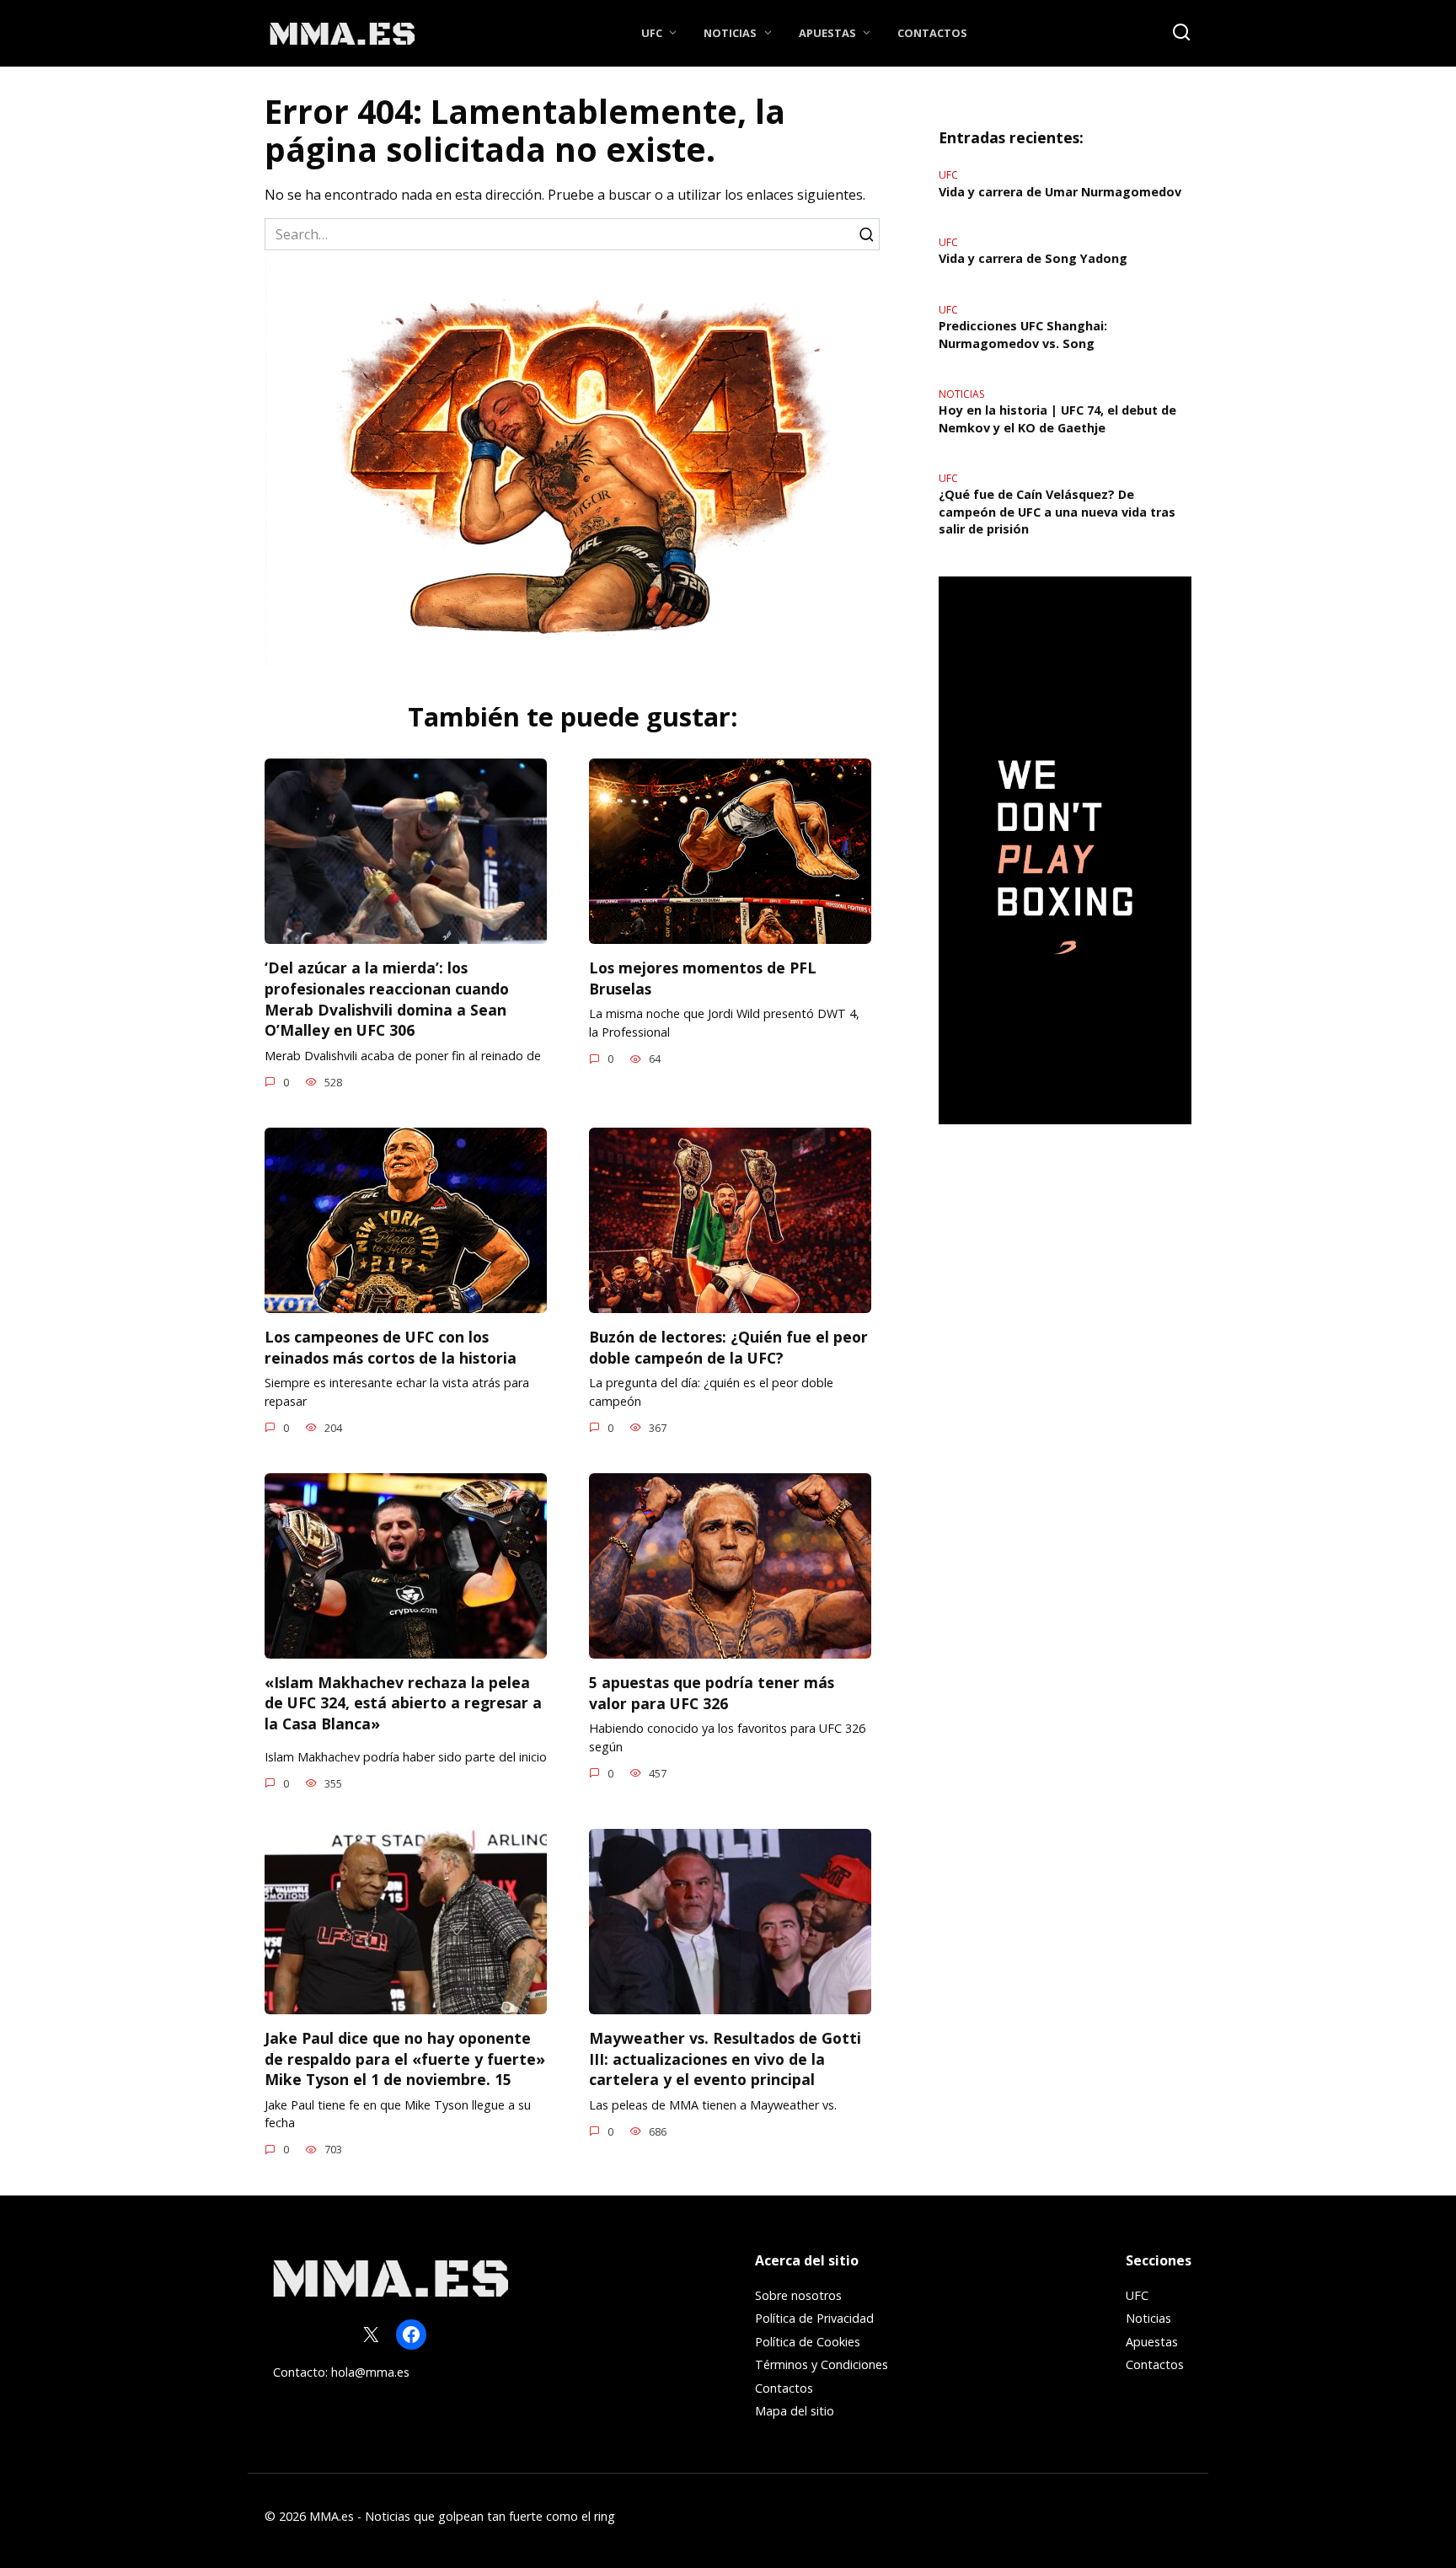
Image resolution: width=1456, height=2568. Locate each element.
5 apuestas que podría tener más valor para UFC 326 (712, 1693)
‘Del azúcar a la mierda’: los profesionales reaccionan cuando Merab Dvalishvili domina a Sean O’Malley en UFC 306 (387, 999)
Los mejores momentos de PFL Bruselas (703, 978)
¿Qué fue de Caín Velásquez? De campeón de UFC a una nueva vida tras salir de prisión (1057, 512)
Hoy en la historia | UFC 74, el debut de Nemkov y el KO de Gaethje (1057, 419)
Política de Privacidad (814, 2318)
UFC (652, 33)
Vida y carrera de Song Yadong (1033, 259)
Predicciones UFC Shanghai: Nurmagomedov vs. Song (1023, 335)
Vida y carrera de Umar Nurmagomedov (1060, 192)
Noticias (730, 33)
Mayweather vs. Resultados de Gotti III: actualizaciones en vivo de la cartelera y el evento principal (725, 2059)
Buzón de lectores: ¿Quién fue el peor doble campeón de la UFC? (728, 1347)
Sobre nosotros (798, 2295)
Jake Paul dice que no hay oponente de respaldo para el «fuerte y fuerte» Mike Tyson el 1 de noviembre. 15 (405, 2059)
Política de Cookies (808, 2342)
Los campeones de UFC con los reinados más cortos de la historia (391, 1347)
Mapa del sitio (795, 2411)
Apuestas (827, 33)
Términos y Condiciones (822, 2364)
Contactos (932, 33)
